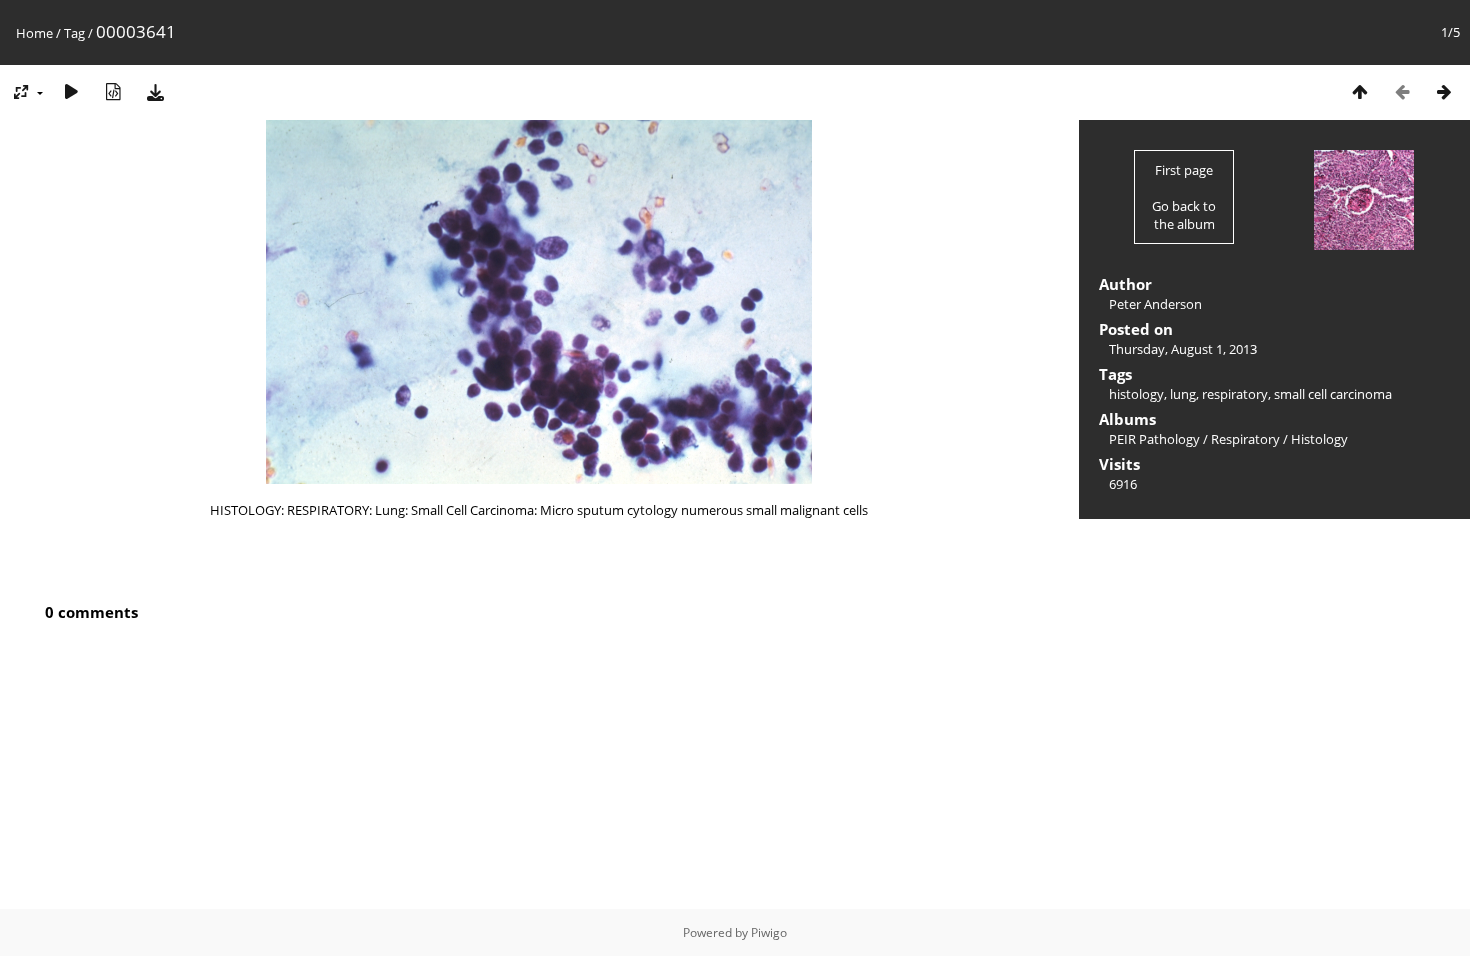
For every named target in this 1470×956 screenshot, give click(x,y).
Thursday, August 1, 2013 (1183, 349)
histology (1136, 394)
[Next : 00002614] (1444, 91)
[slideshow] (71, 91)
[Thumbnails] (1360, 91)
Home (34, 33)
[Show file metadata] (113, 91)
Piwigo (769, 932)
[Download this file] (155, 91)
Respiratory (1245, 439)
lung (1183, 394)
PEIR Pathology (1154, 439)
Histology (1319, 439)
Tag (74, 33)
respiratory (1235, 394)
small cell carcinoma (1333, 394)
